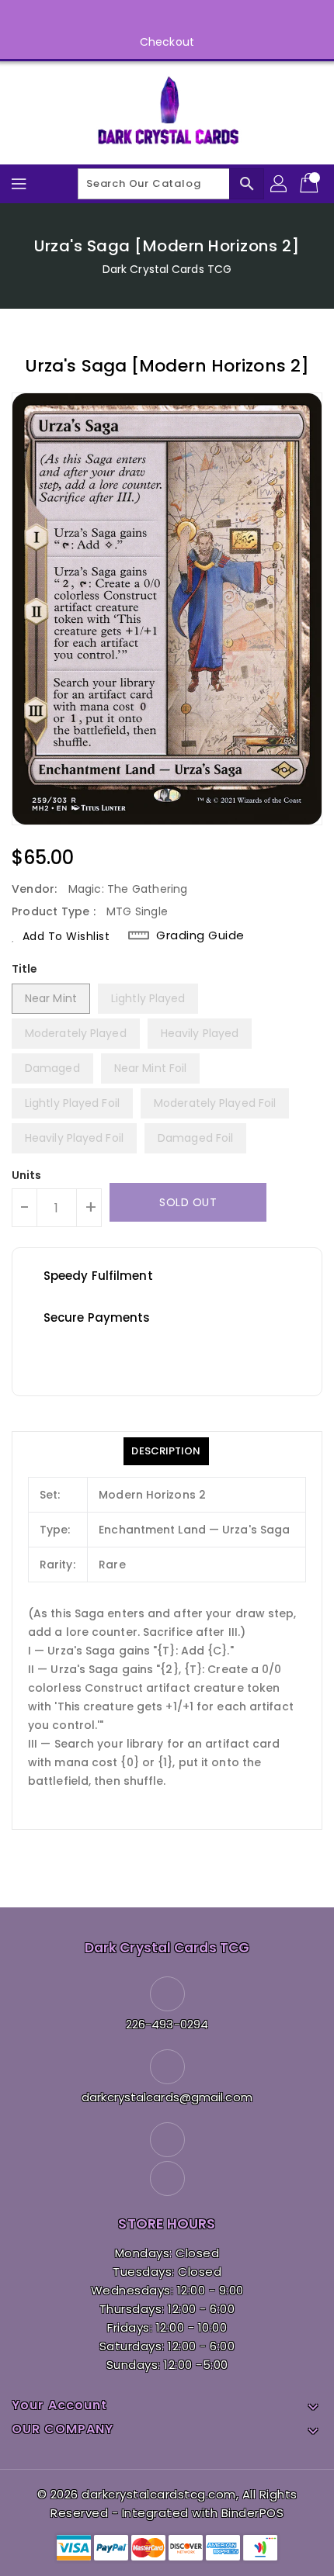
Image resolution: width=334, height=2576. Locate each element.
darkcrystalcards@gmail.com (167, 2097)
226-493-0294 (167, 2024)
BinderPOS (253, 2513)
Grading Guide (200, 935)
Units (27, 1175)
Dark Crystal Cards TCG (167, 269)
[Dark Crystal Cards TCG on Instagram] (182, 18)
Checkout (167, 42)
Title (25, 969)
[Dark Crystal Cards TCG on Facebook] (152, 18)
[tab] (166, 1451)
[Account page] (280, 184)
